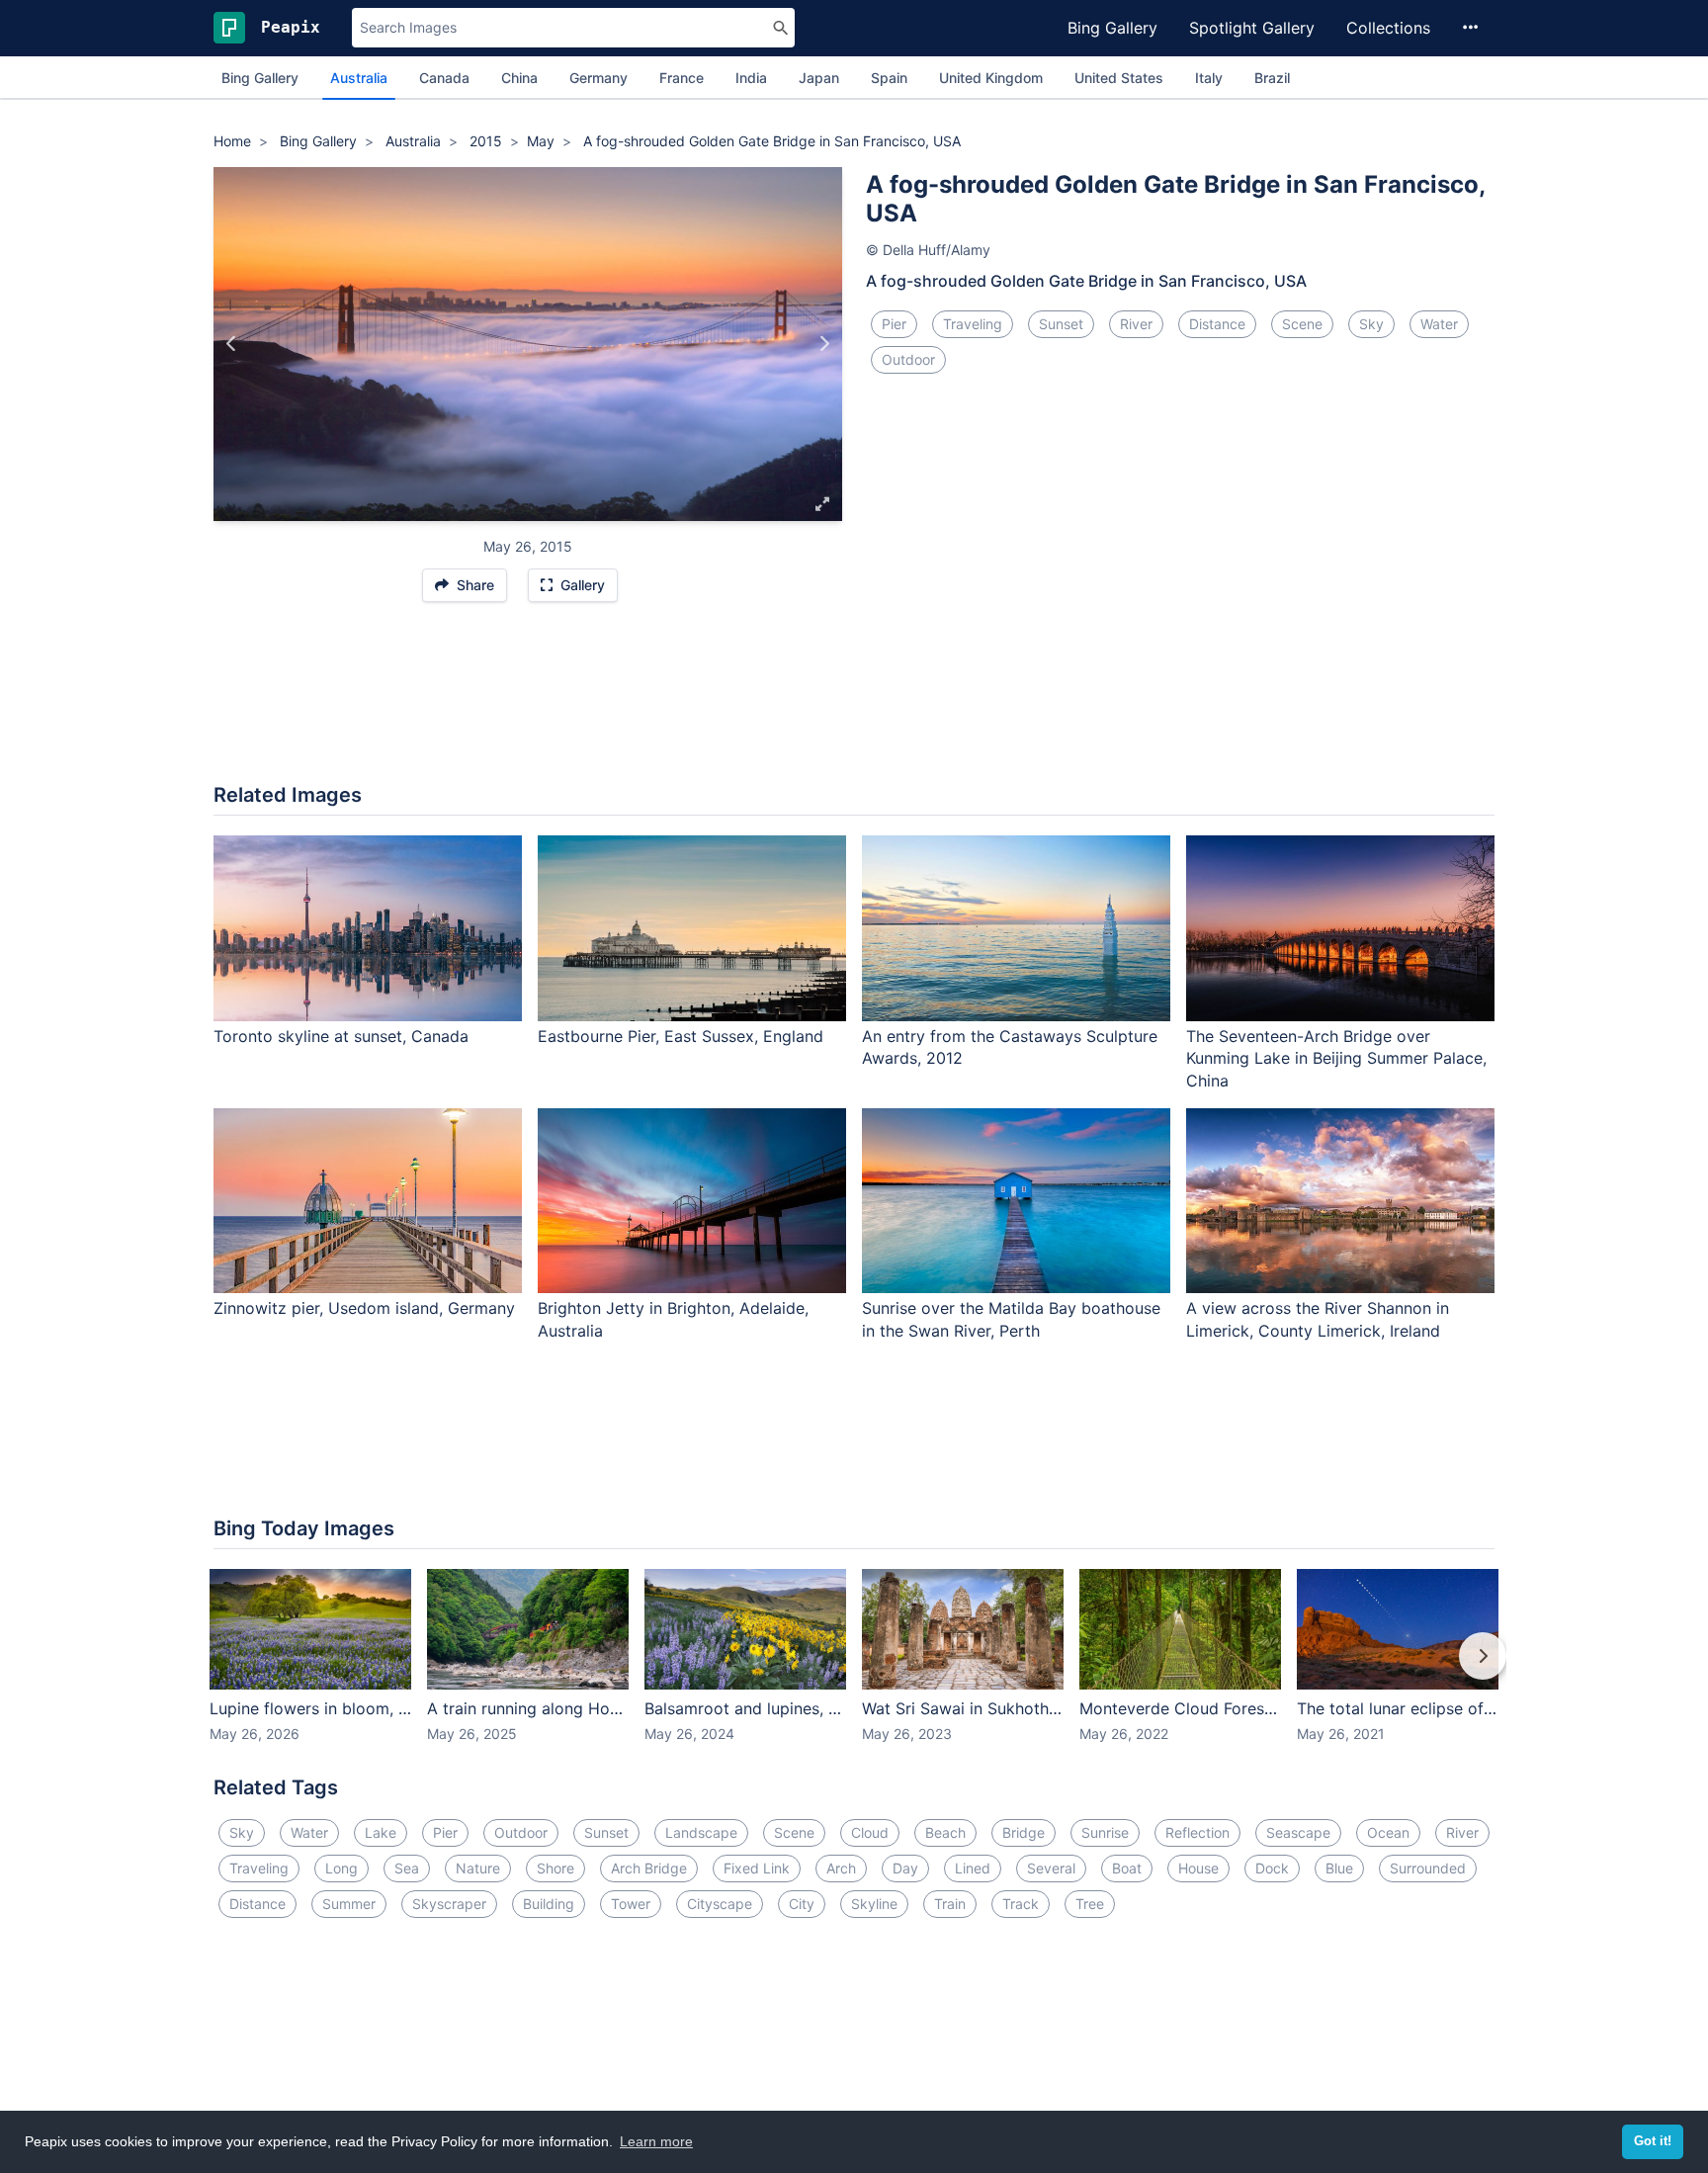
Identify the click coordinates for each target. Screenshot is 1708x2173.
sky (1371, 324)
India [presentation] (751, 78)
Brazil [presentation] (1272, 78)
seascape (1298, 1832)
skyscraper (449, 1904)
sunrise (1105, 1832)
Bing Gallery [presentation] (260, 78)
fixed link (757, 1868)
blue (1339, 1868)
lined (973, 1868)
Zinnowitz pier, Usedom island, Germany (364, 1308)
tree (1090, 1904)
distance (1217, 324)
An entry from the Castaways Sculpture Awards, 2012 (1010, 1047)
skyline (874, 1904)
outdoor (908, 359)
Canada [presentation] (444, 78)
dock (1272, 1868)
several (1051, 1868)
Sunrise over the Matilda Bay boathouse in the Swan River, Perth (1011, 1319)
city (802, 1904)
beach (945, 1832)
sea (407, 1868)
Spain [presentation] (889, 78)
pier (894, 324)
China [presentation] (519, 78)
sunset (1061, 324)
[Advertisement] (854, 703)
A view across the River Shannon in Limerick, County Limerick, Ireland (1318, 1319)
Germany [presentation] (598, 78)
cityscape (720, 1904)
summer (349, 1904)
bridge (1024, 1832)
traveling (973, 324)
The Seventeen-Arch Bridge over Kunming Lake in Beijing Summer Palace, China (1336, 1059)
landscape (701, 1832)
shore (555, 1868)
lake (381, 1832)
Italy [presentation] (1209, 78)
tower (631, 1904)
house (1198, 1868)
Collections (1388, 28)
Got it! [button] (1653, 2141)
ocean (1388, 1832)
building (549, 1904)
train (950, 1904)
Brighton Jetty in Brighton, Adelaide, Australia (673, 1319)
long (342, 1868)
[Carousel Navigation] (854, 1670)
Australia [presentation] (359, 78)
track (1021, 1904)
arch (841, 1868)
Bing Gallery (1112, 28)
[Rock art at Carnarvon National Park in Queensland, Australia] (232, 344)
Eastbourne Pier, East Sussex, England (681, 1036)
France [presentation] (682, 78)
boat (1127, 1868)
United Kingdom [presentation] (991, 78)
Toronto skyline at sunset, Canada (341, 1036)
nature (478, 1868)
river (1136, 324)
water (1439, 324)
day (905, 1868)
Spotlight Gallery (1252, 28)
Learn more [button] (656, 2141)
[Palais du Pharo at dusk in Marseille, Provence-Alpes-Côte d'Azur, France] (824, 344)
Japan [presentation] (819, 78)
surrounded (1428, 1868)
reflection (1197, 1832)
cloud (870, 1832)
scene (1302, 324)
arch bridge (649, 1868)
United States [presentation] (1119, 78)
